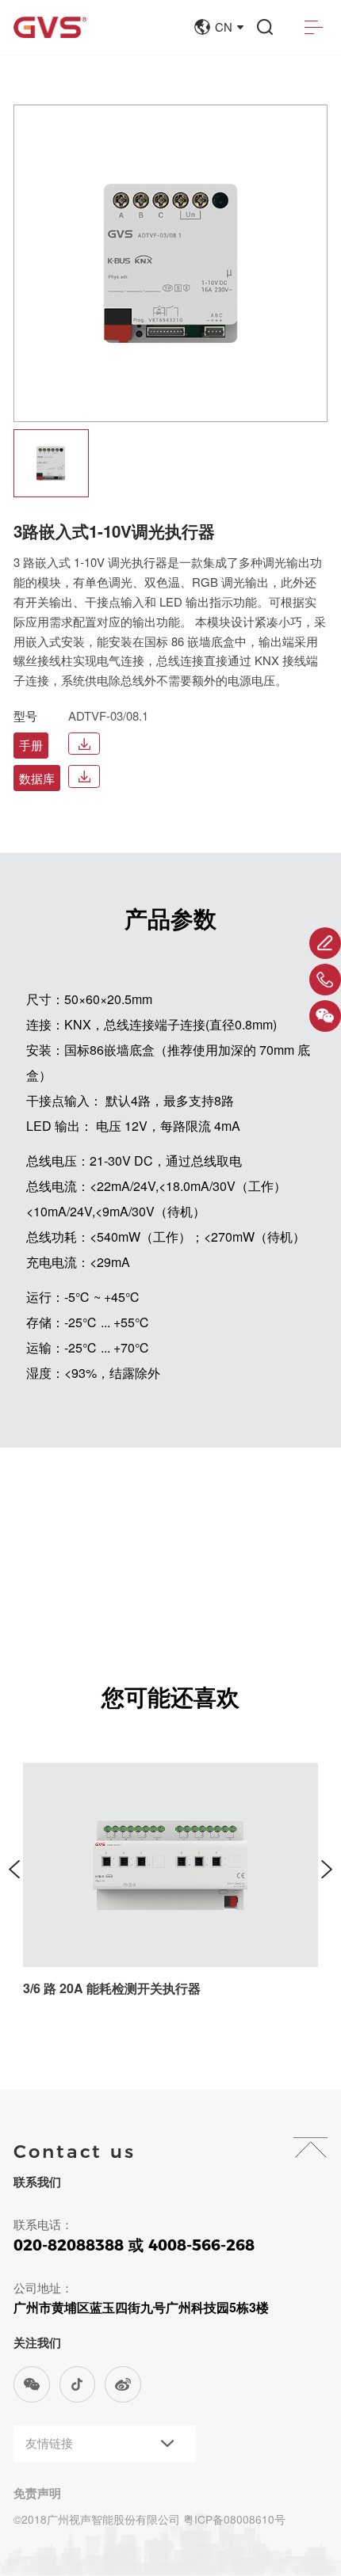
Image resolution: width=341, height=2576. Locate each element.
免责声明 (37, 2493)
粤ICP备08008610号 (234, 2519)
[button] (14, 1869)
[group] (51, 463)
